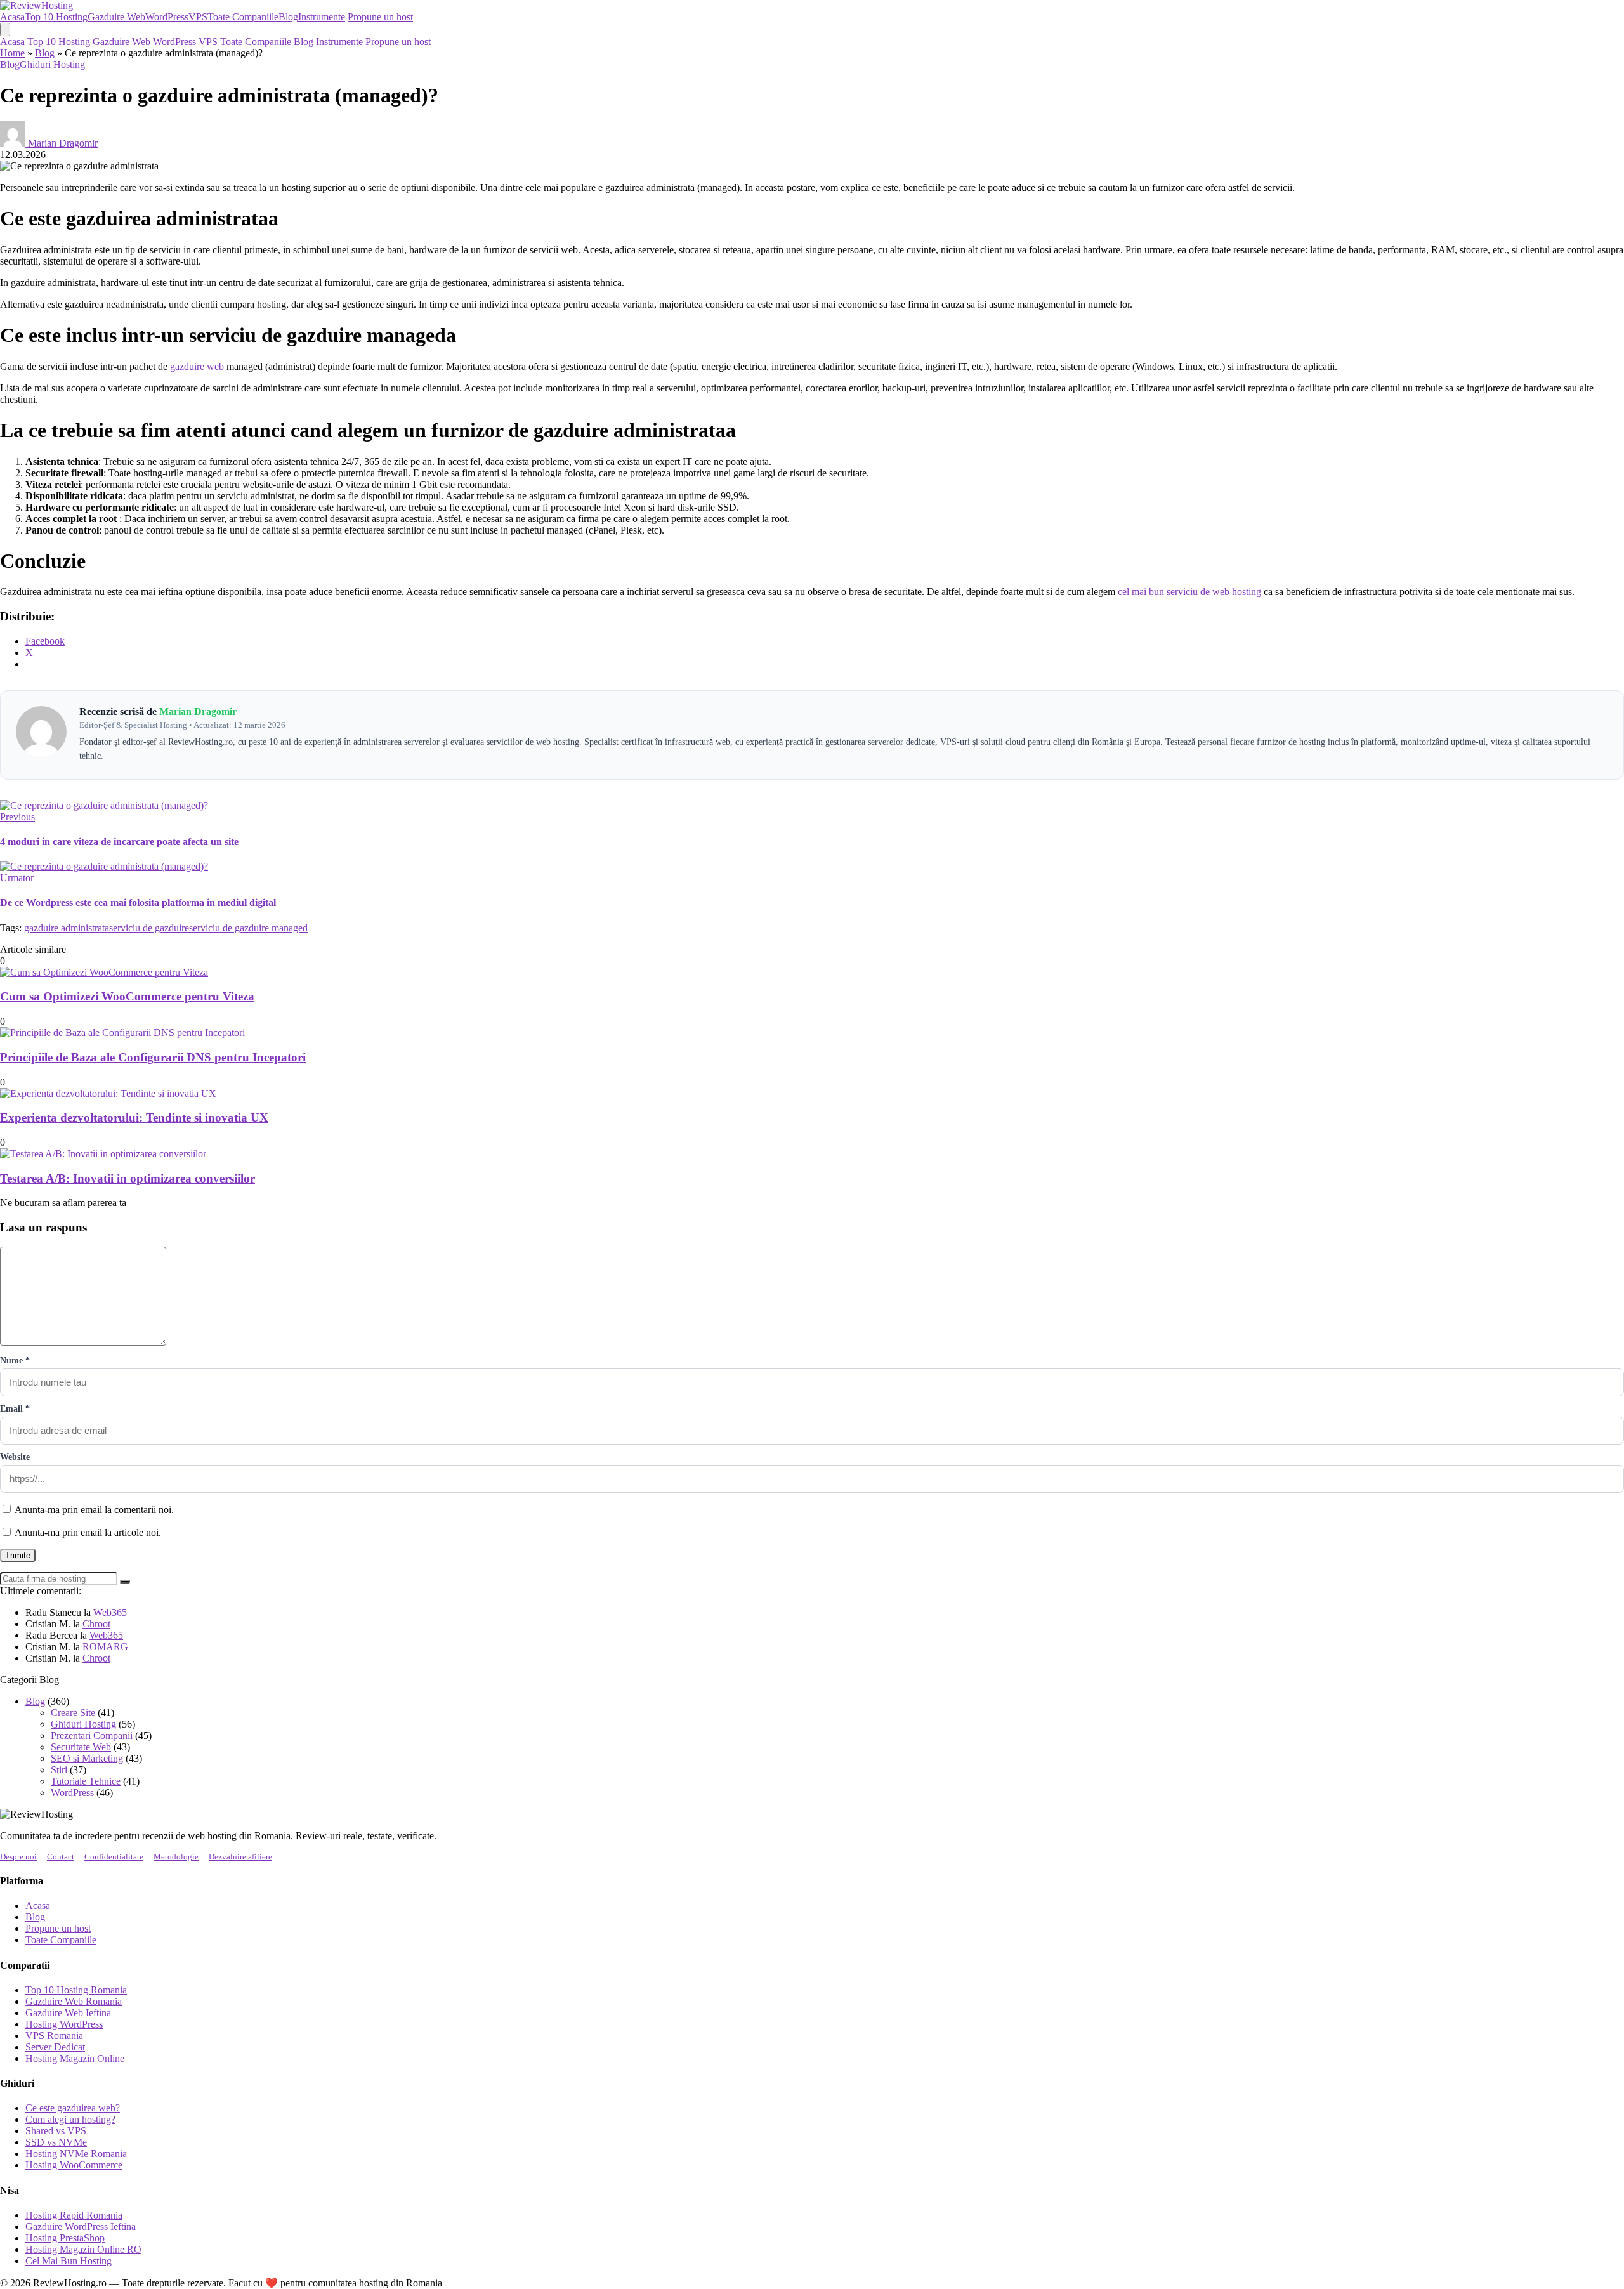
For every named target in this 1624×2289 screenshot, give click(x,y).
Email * (15, 1409)
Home (12, 53)
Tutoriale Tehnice (86, 1781)
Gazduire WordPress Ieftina (81, 2227)
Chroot (96, 1624)
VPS (198, 17)
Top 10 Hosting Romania (76, 1990)
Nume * (15, 1361)
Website (15, 1457)
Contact (61, 1857)
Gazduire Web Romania (74, 2001)
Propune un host (380, 17)
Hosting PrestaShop (65, 2238)
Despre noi (18, 1857)
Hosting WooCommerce (74, 2165)
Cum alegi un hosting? (70, 2119)
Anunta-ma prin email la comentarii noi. (94, 1510)
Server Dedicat (55, 2047)
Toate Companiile (243, 17)
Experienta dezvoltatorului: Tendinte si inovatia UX (134, 1118)
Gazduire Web (116, 17)
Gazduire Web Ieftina (68, 2013)
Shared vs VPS (56, 2131)
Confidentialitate (114, 1857)
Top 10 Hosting (56, 17)
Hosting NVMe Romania (76, 2154)
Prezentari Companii (92, 1735)
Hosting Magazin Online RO (83, 2249)
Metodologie (176, 1857)
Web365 (110, 1612)
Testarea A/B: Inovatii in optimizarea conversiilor (128, 1178)
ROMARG (105, 1647)
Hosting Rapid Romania (74, 2215)
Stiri (59, 1770)
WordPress (167, 17)
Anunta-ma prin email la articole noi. (88, 1532)
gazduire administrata (67, 928)
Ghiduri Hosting (52, 64)
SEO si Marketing (87, 1758)
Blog (288, 17)
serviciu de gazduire (149, 928)
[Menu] (5, 30)
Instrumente (322, 17)
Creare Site (73, 1713)
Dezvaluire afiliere (240, 1857)
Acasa (12, 17)
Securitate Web (81, 1747)
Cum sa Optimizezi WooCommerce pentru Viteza (127, 996)
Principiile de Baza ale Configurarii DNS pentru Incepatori (153, 1057)
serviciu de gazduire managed (248, 928)
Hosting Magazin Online (75, 2058)
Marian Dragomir (63, 143)
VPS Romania (54, 2036)
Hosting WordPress (64, 2024)
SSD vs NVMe (56, 2142)
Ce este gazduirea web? (73, 2108)
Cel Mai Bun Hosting (69, 2261)
